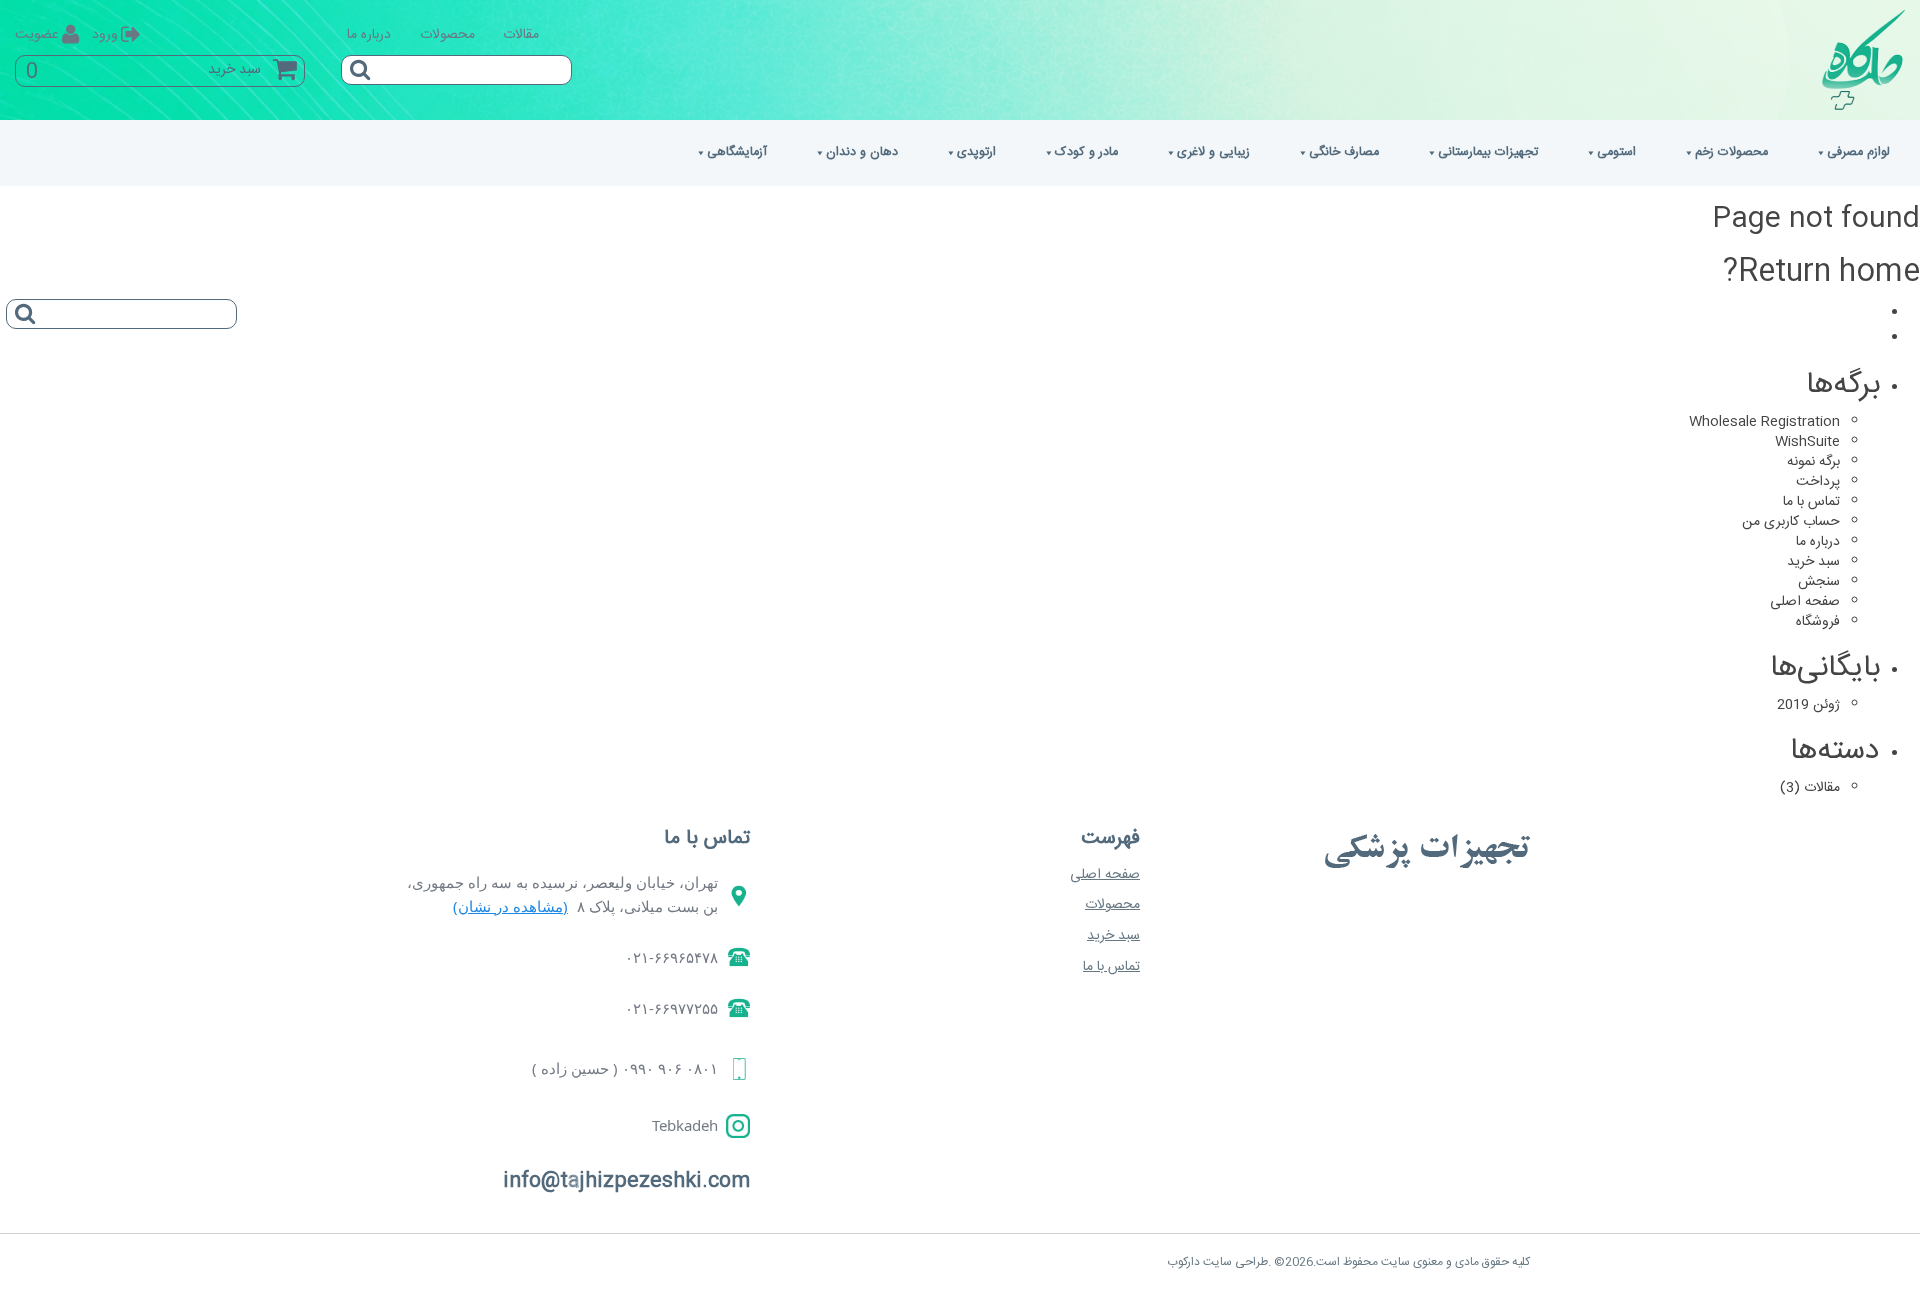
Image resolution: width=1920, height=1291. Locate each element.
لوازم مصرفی (1858, 152)
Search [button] (356, 63)
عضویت (37, 35)
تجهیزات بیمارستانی (1488, 152)
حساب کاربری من (1791, 522)
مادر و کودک (1086, 152)
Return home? (1821, 272)
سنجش (1819, 582)
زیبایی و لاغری (1213, 152)
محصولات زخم (1731, 152)
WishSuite (1807, 442)
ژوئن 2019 (1808, 705)
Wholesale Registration (1764, 422)
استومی (1616, 152)
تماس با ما (1811, 502)
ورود (105, 35)
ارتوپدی (976, 152)
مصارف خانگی (1344, 152)
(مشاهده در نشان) (510, 906)
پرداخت (1818, 482)
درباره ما (369, 35)
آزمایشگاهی (737, 152)
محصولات (447, 35)
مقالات (521, 35)
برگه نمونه (1813, 462)
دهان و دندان (862, 152)
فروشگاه (1818, 622)
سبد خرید (1813, 562)
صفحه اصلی (1805, 602)
